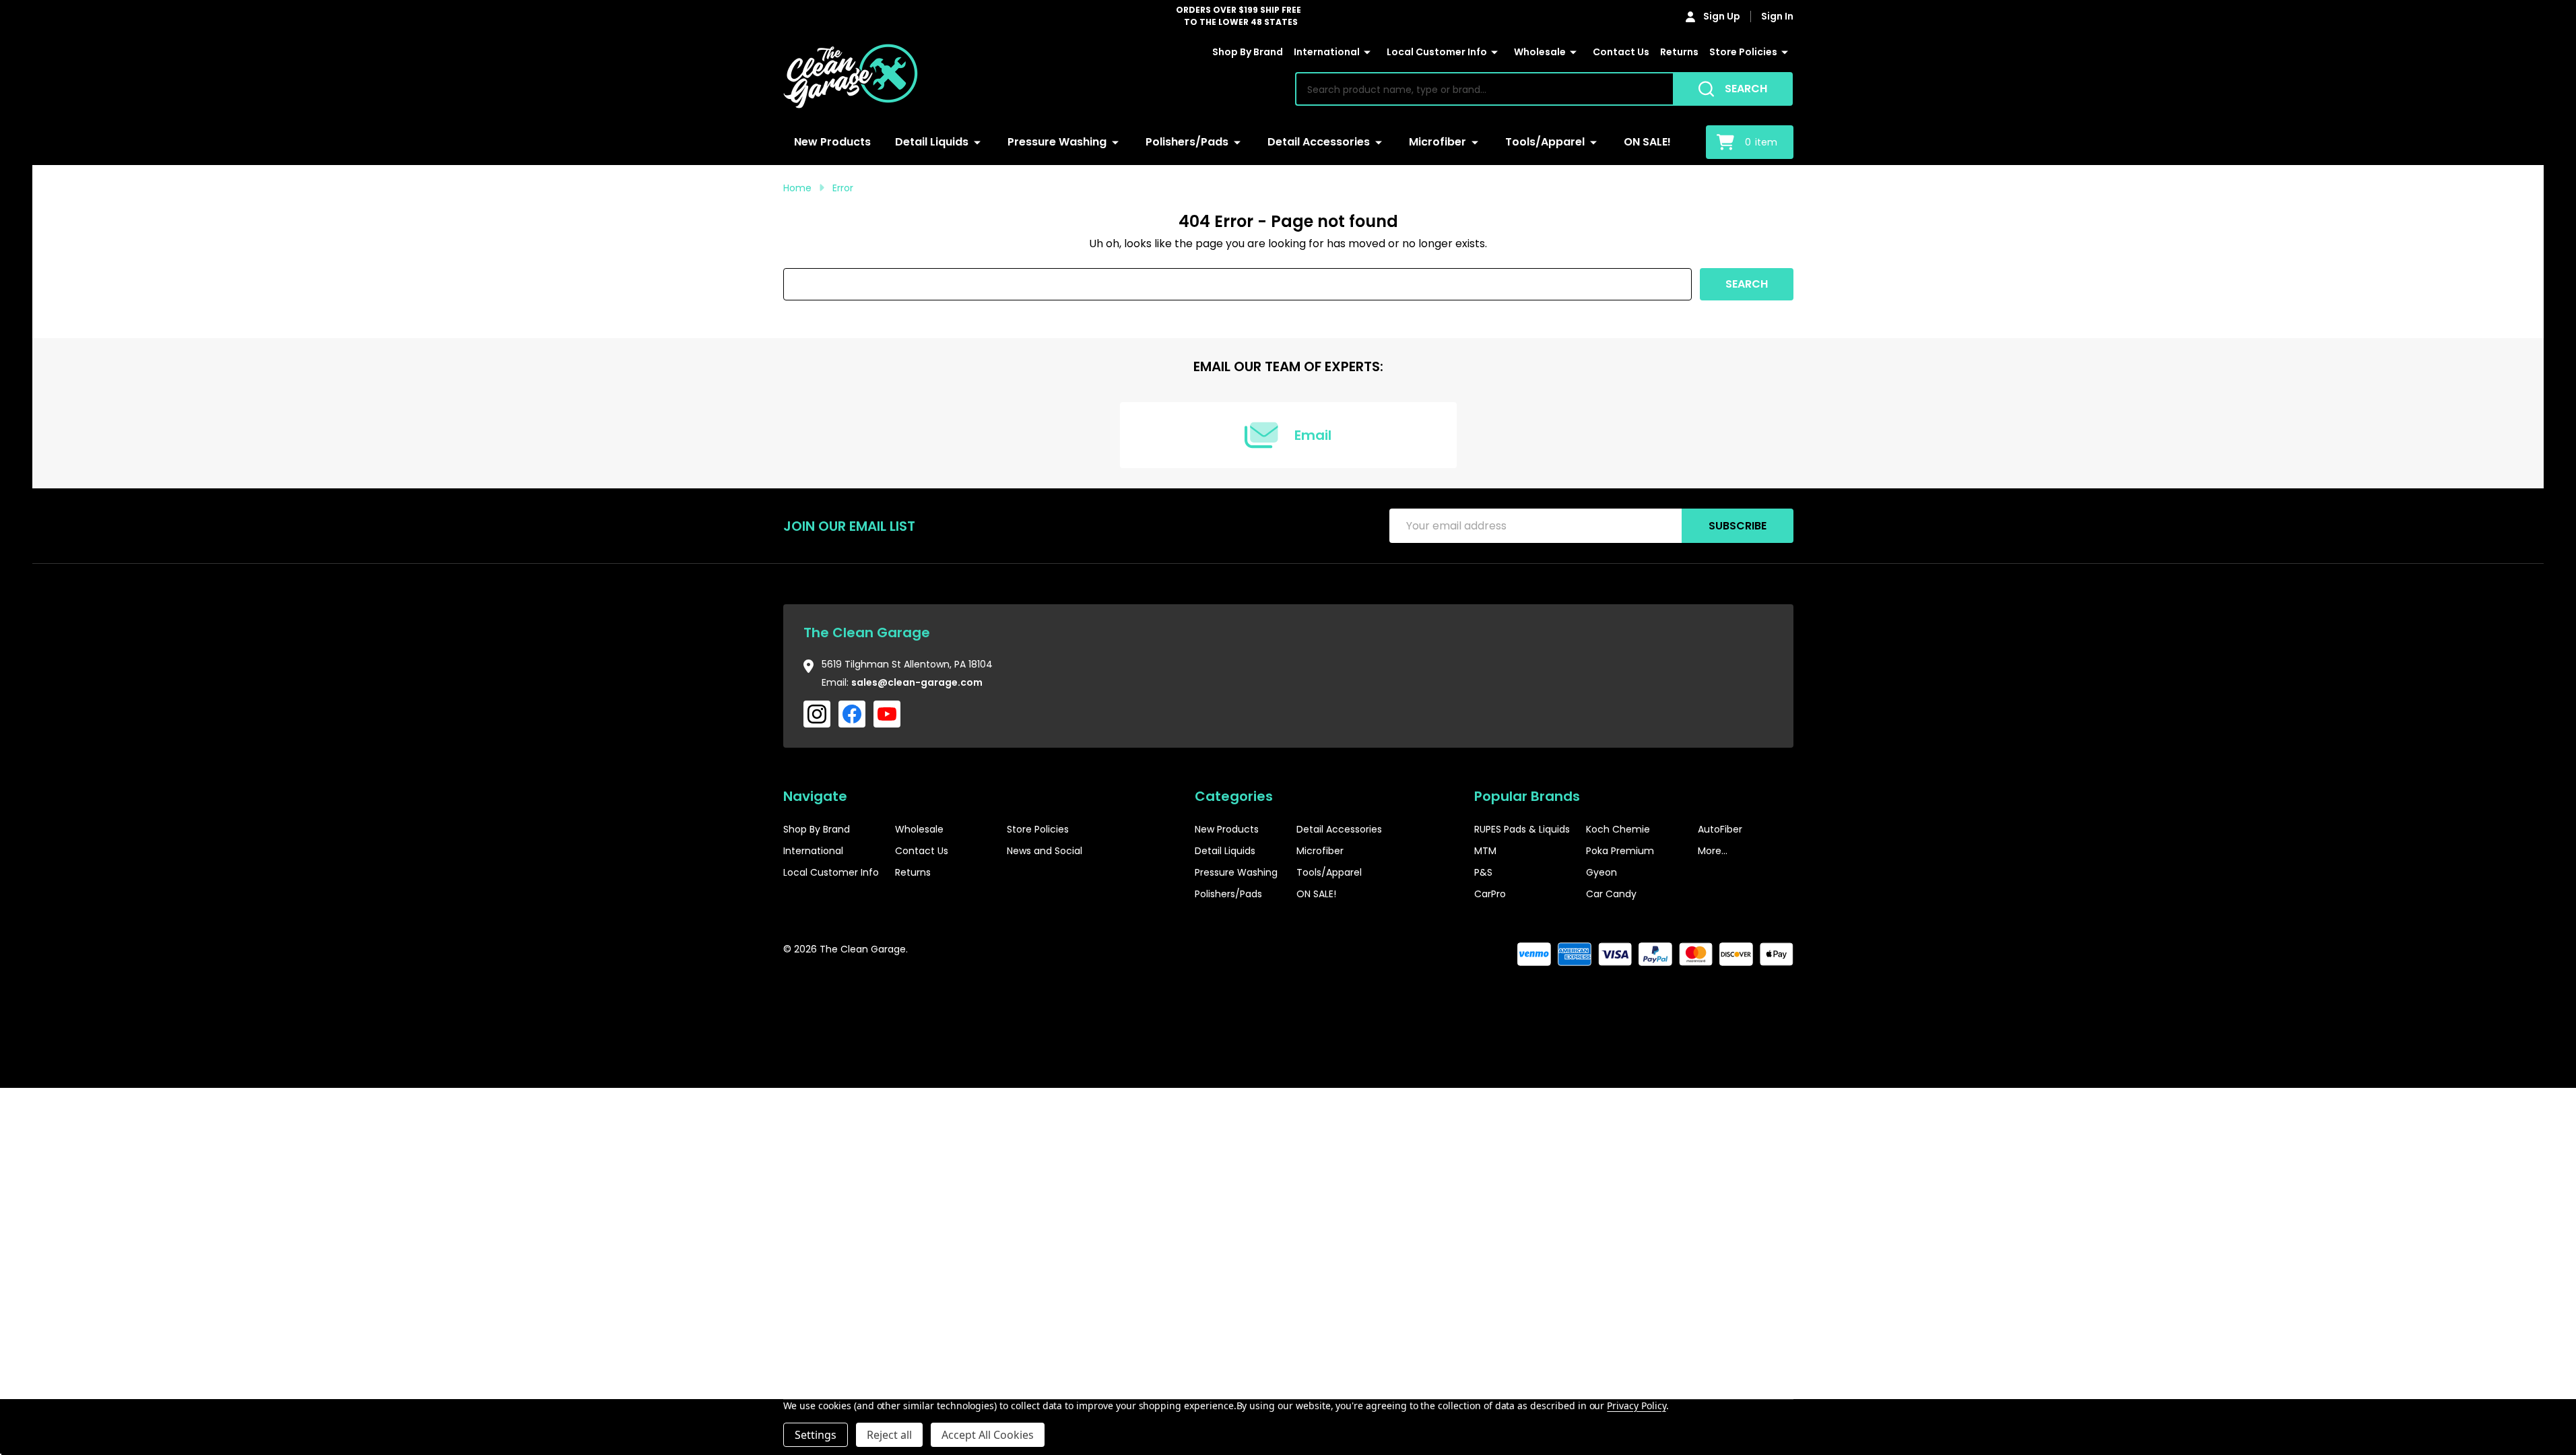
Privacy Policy (1636, 1405)
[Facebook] (852, 714)
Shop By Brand (1248, 52)
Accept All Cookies (988, 1435)
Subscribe (1738, 526)
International (1327, 52)
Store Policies (1743, 52)
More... (1713, 851)
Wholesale (1540, 52)
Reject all (889, 1435)
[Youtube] (887, 714)
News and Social (1045, 851)
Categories (1234, 796)
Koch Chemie (1618, 829)
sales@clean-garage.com (917, 682)
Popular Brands (1527, 796)
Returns (1679, 52)
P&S (1483, 872)
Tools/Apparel (1545, 142)
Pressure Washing (1057, 142)
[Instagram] (817, 714)
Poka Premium (1620, 851)
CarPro (1490, 894)
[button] (1752, 991)
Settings (816, 1435)
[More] (1367, 53)
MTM (1485, 851)
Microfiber (1438, 142)
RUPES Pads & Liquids (1522, 829)
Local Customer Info (1437, 52)
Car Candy (1611, 894)
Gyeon (1601, 872)
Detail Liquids (932, 142)
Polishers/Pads (1187, 142)
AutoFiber (1720, 829)
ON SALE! (1647, 142)
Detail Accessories (1319, 142)
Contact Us (1621, 52)
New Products (832, 142)
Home (797, 188)
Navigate (815, 796)
